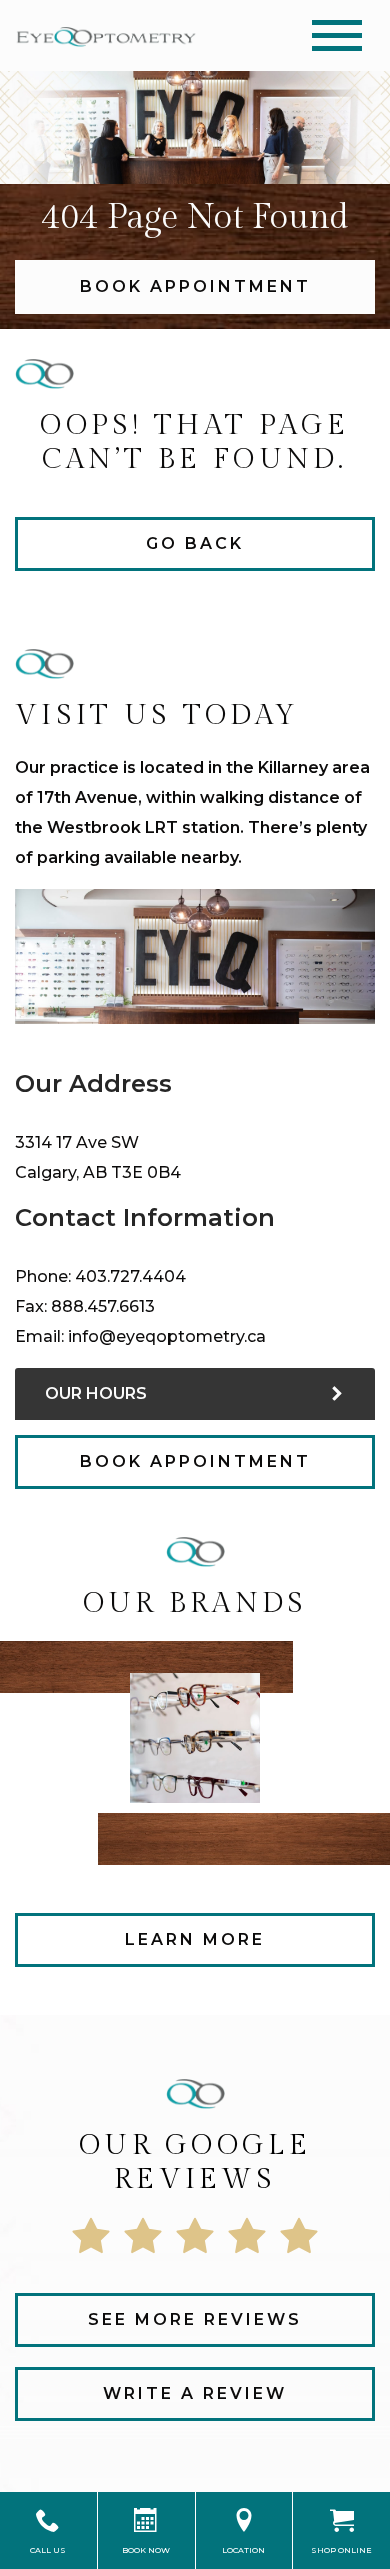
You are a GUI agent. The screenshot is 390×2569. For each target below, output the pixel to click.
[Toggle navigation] (337, 35)
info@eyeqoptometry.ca (167, 1336)
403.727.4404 (130, 1276)
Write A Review (195, 2393)
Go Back (195, 543)
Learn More (195, 1939)
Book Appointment (195, 286)
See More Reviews (195, 2319)
